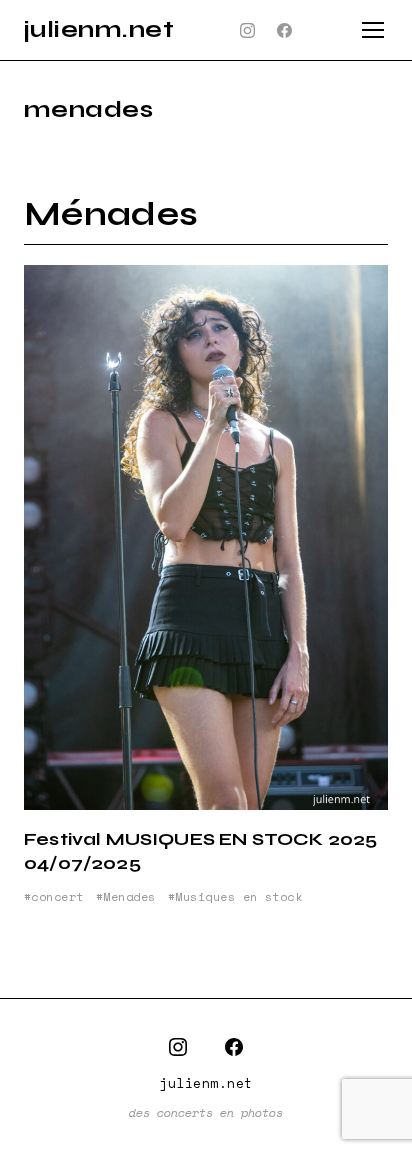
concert (57, 897)
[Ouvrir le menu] (373, 30)
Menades (129, 897)
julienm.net (99, 29)
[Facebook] (285, 30)
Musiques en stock (238, 897)
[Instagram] (248, 30)
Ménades (111, 214)
